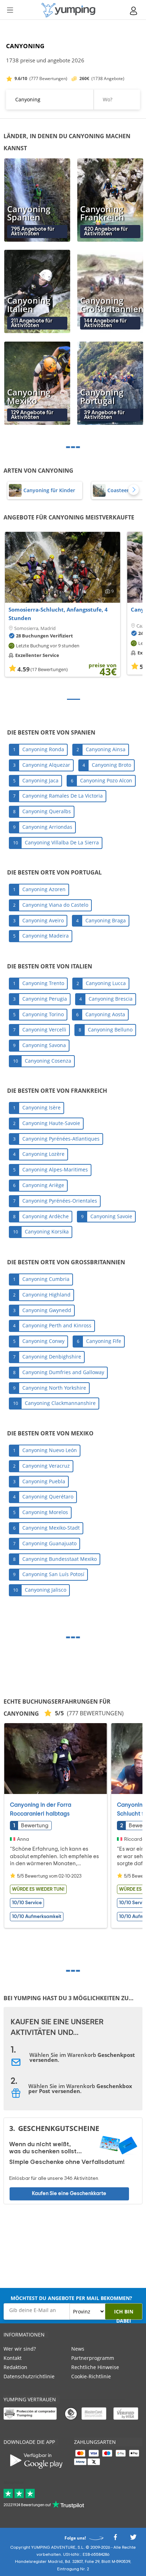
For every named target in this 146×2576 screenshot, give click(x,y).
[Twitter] (133, 2539)
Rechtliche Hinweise (95, 2367)
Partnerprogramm (93, 2358)
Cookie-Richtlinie (91, 2376)
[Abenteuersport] (68, 10)
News (78, 2349)
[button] (134, 490)
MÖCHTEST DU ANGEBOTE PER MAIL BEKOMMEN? (71, 2298)
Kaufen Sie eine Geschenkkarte (69, 2193)
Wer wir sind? (20, 2349)
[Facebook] (115, 2539)
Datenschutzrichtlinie (29, 2376)
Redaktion (15, 2367)
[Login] (134, 11)
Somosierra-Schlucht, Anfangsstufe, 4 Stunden (58, 614)
